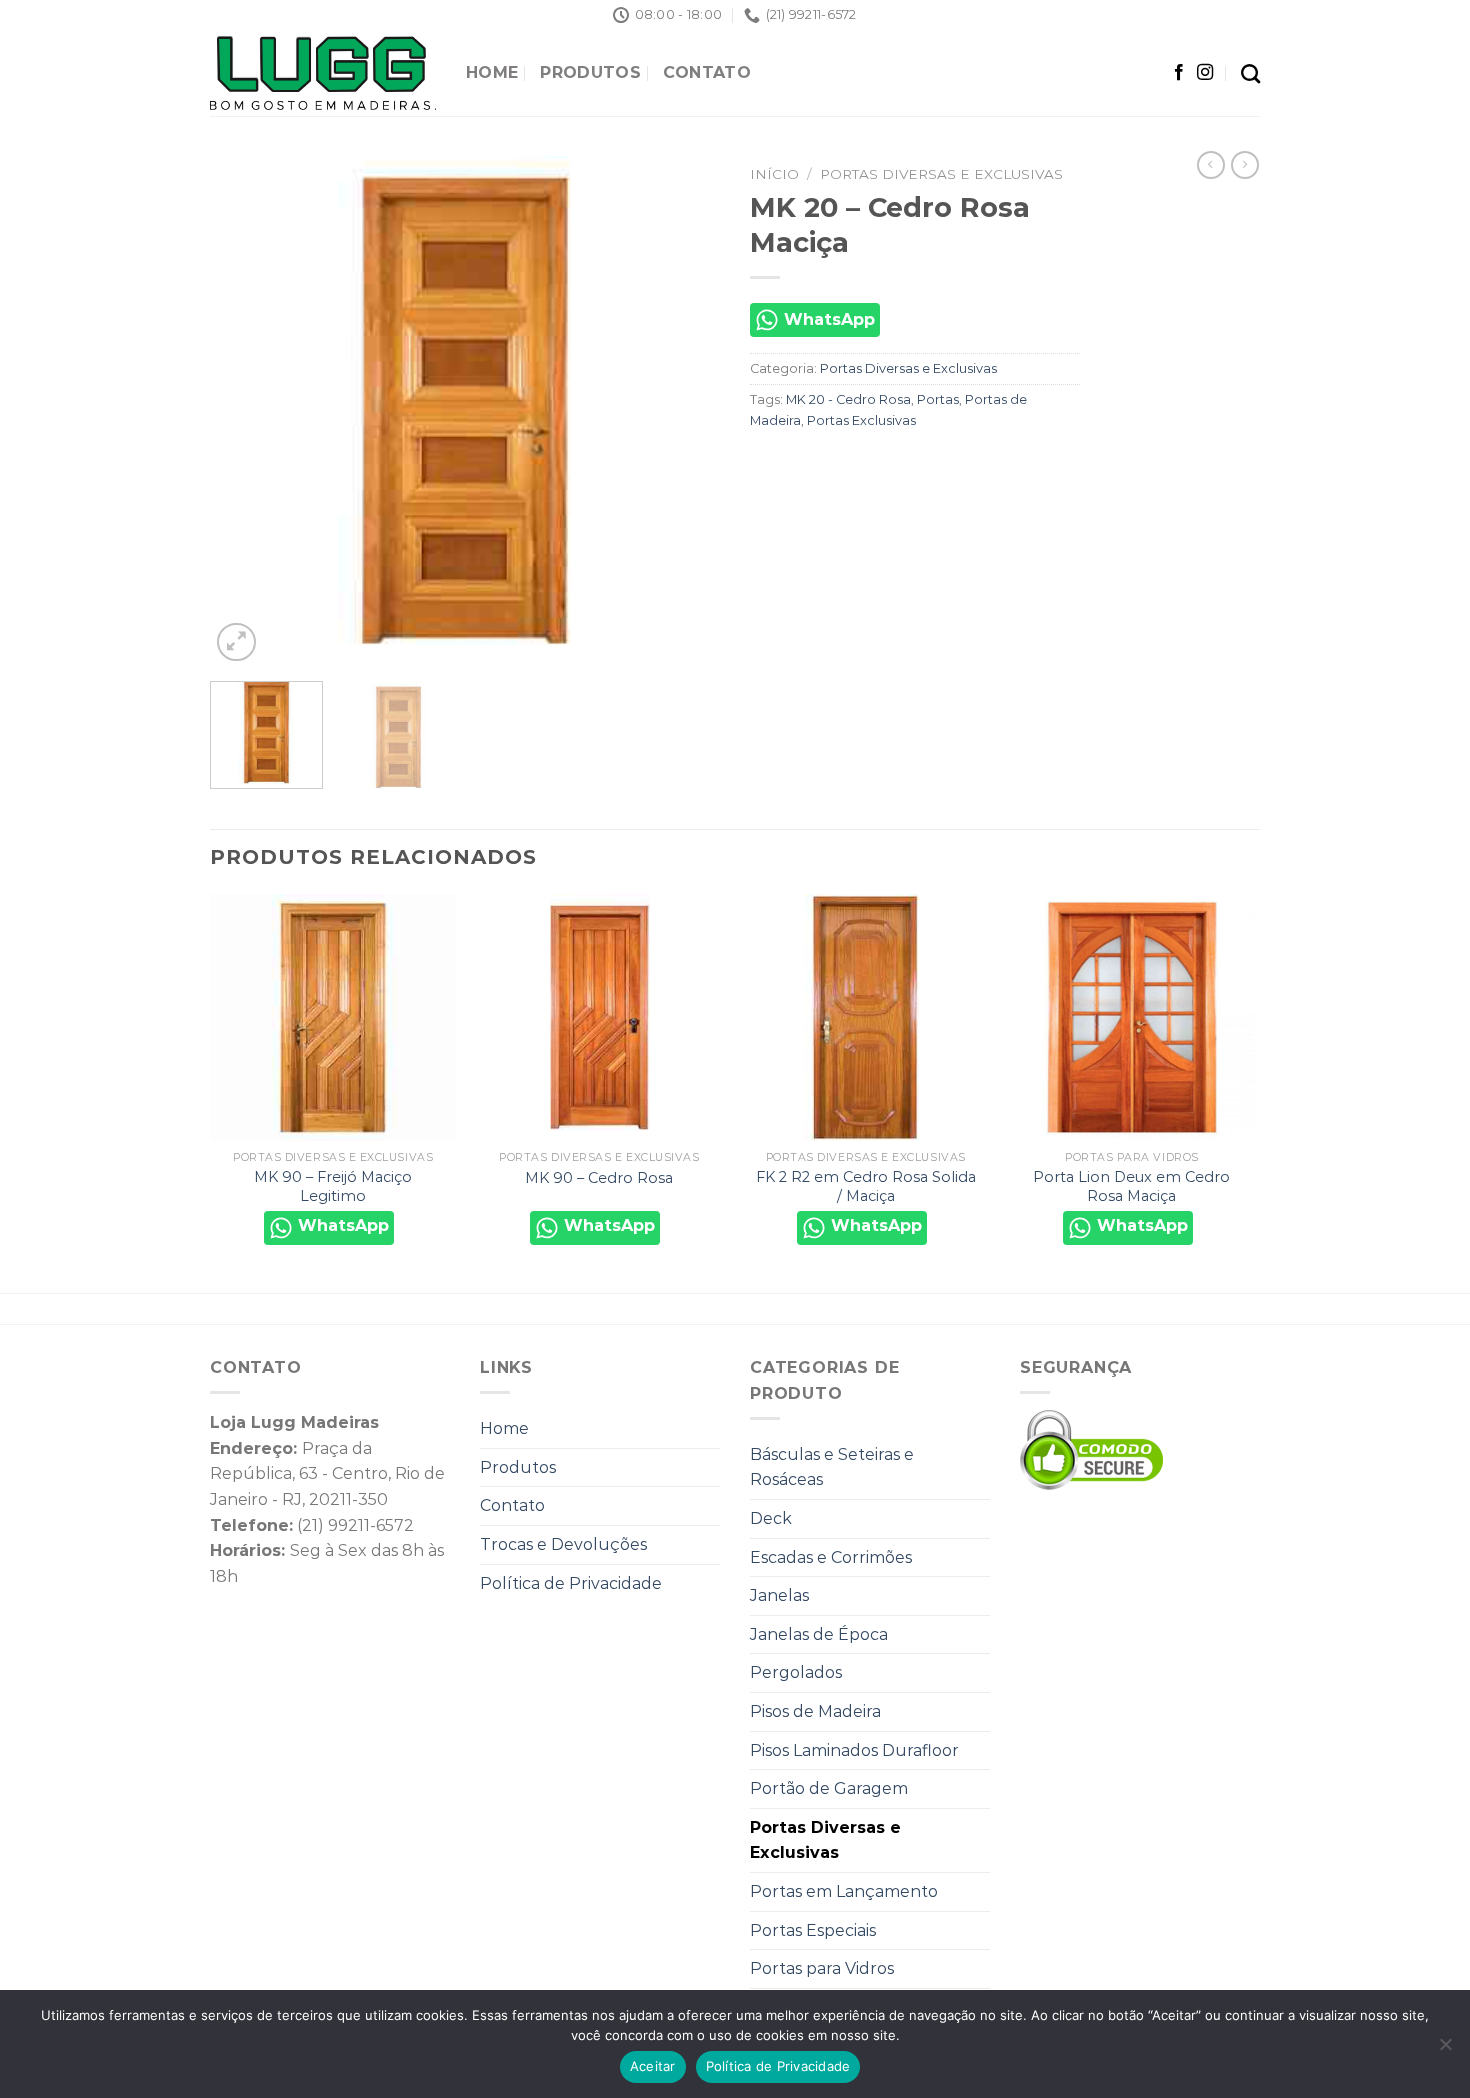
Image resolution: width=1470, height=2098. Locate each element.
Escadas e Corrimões (831, 1557)
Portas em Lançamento (844, 1891)
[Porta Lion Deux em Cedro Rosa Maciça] (1132, 1017)
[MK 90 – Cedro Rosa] (599, 1017)
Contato (707, 72)
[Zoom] (236, 642)
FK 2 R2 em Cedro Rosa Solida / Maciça (866, 1186)
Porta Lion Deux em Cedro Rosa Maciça (1131, 1186)
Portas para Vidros (822, 1968)
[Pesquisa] (1250, 73)
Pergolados (796, 1672)
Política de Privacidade (571, 1583)
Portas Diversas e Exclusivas (941, 174)
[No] (1445, 2050)
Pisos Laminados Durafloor (854, 1750)
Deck (771, 1518)
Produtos (590, 72)
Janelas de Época (819, 1634)
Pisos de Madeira (815, 1711)
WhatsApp (827, 319)
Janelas (779, 1595)
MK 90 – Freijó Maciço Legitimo (333, 1186)
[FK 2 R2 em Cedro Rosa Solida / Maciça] (865, 1017)
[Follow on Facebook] (1179, 73)
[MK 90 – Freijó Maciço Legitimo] (333, 1017)
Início (774, 174)
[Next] (685, 411)
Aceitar (653, 2066)
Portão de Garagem (829, 1788)
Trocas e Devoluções (563, 1544)
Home (492, 72)
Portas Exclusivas (861, 420)
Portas (938, 399)
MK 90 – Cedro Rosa (599, 1178)
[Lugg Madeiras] (323, 73)
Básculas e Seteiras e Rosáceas (832, 1467)
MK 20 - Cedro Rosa (848, 399)
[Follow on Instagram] (1205, 73)
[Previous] (245, 411)
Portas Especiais (813, 1930)
